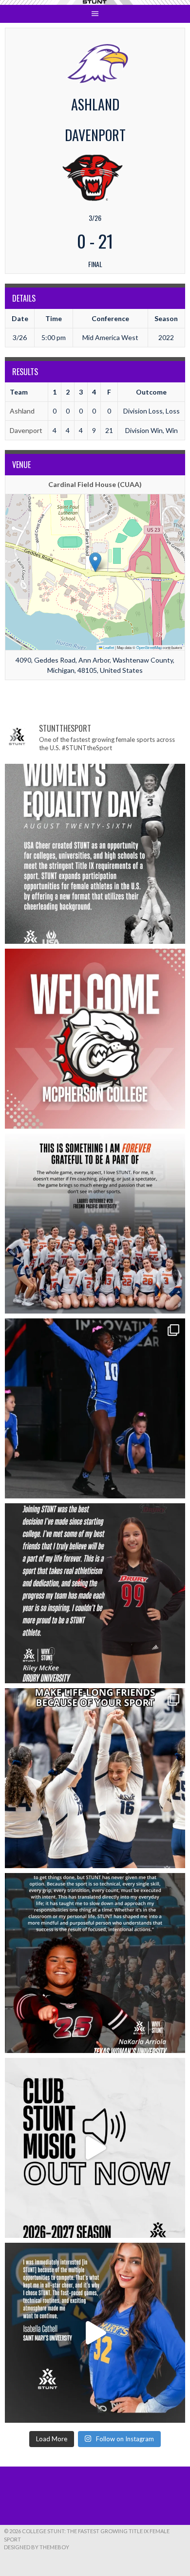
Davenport (26, 430)
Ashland (22, 411)
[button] (95, 562)
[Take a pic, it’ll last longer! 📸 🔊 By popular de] (95, 2148)
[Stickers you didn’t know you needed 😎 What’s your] (95, 1408)
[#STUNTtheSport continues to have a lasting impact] (95, 1593)
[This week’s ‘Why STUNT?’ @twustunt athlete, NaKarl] (95, 1963)
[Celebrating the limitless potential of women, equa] (95, 854)
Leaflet (108, 647)
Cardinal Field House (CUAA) (95, 484)
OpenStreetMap (149, 647)
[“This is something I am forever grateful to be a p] (95, 1224)
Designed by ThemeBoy (37, 2547)
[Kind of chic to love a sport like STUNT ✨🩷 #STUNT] (95, 1778)
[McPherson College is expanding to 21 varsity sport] (95, 1039)
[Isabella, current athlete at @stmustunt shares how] (95, 2333)
